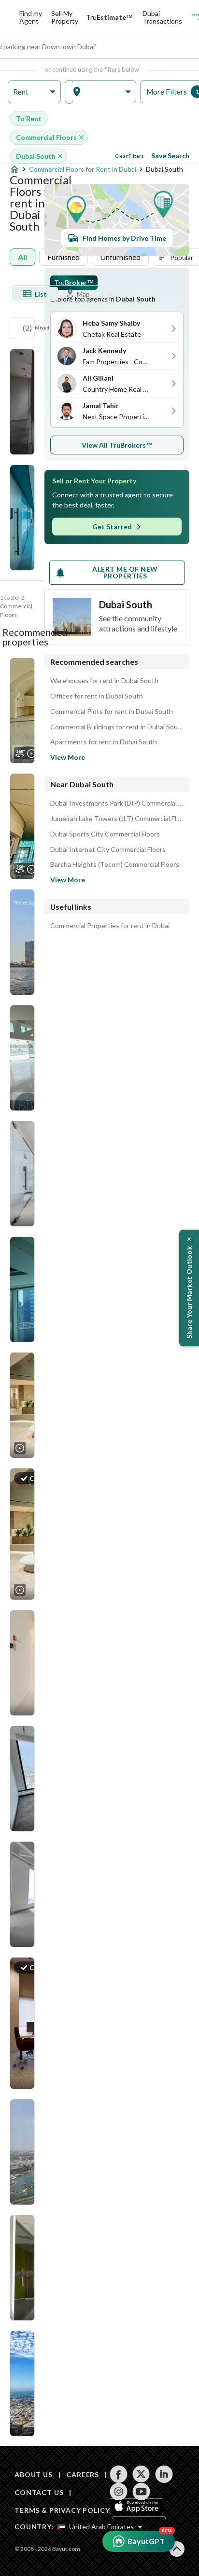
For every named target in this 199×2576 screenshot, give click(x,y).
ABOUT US (34, 2474)
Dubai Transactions (162, 17)
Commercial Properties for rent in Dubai (110, 926)
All (22, 257)
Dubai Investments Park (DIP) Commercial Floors (117, 803)
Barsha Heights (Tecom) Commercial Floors (115, 864)
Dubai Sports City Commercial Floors (105, 834)
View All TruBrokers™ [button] (117, 445)
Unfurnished (120, 257)
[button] (34, 92)
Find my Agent (31, 17)
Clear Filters (129, 156)
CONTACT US (39, 2492)
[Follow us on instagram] (119, 2492)
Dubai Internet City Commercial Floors (108, 850)
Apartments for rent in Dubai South (104, 742)
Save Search (170, 156)
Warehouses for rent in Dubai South (104, 681)
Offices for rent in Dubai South (97, 696)
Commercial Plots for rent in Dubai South (112, 712)
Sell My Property (65, 17)
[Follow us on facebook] (119, 2474)
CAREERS (83, 2474)
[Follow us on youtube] (141, 2492)
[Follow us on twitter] (141, 2474)
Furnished (64, 257)
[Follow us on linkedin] (164, 2474)
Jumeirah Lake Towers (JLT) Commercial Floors (117, 819)
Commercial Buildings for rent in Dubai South (117, 727)
